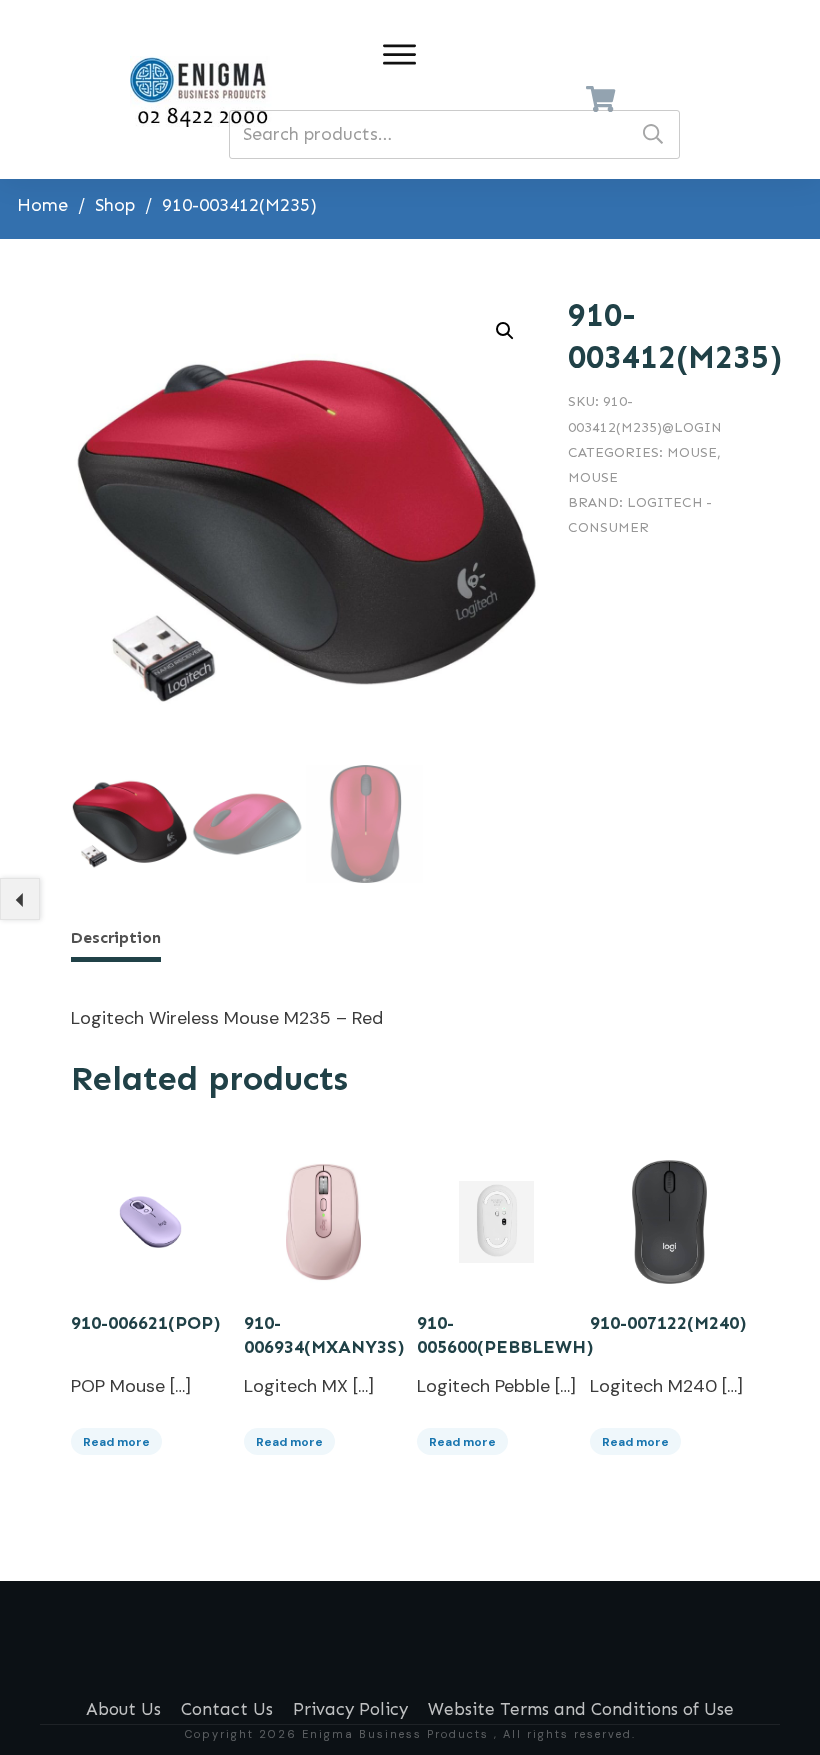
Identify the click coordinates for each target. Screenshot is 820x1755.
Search (653, 134)
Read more (116, 1442)
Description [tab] (116, 937)
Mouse (692, 452)
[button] (505, 331)
